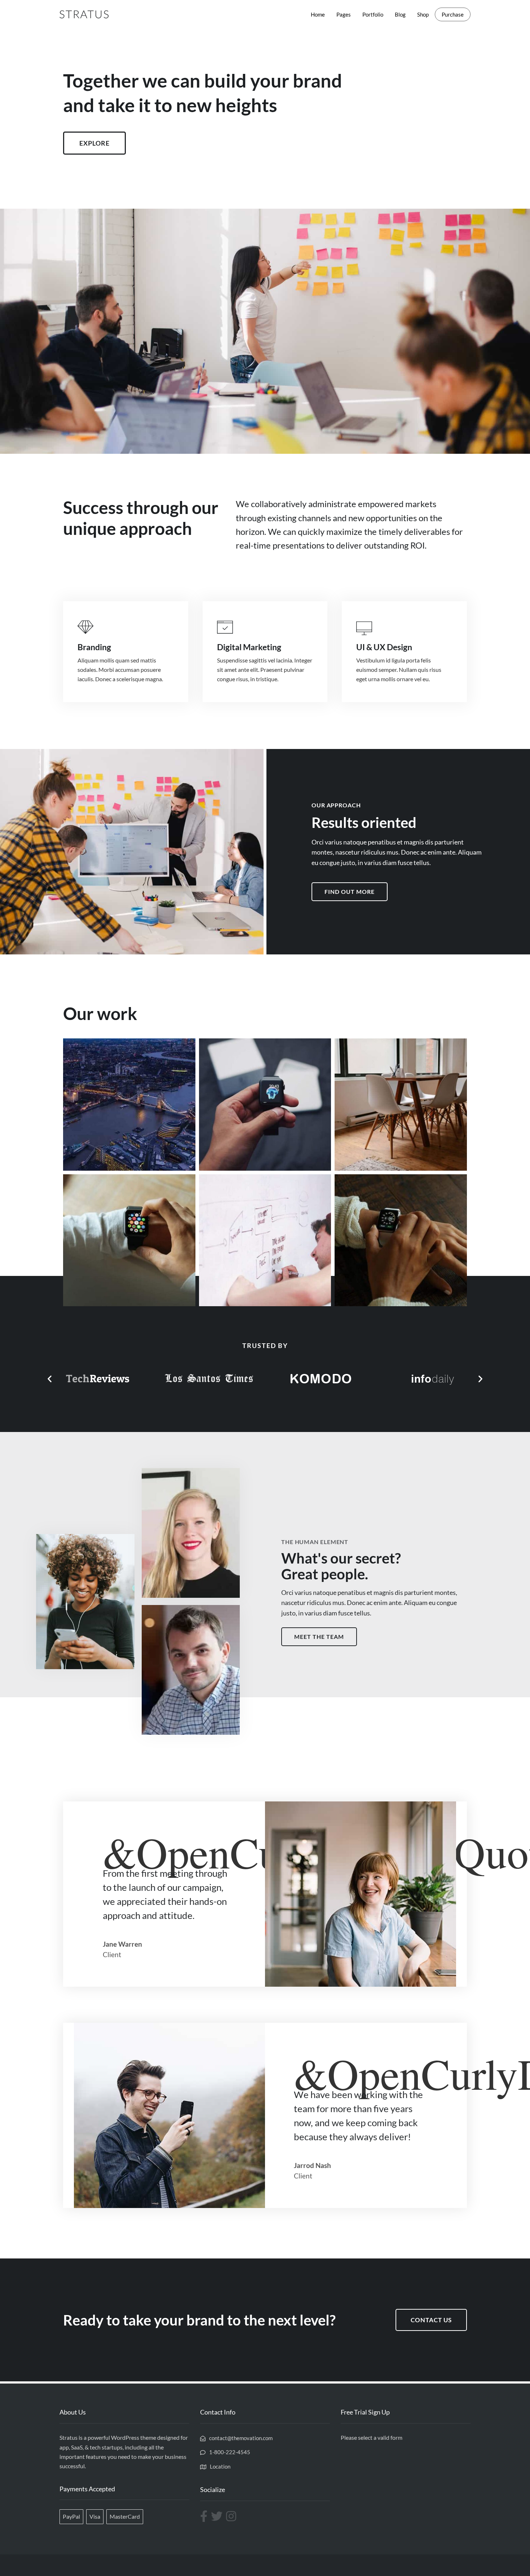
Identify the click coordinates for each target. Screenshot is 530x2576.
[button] (50, 1379)
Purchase (453, 14)
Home (318, 14)
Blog (400, 14)
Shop (423, 14)
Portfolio (373, 14)
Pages (344, 14)
